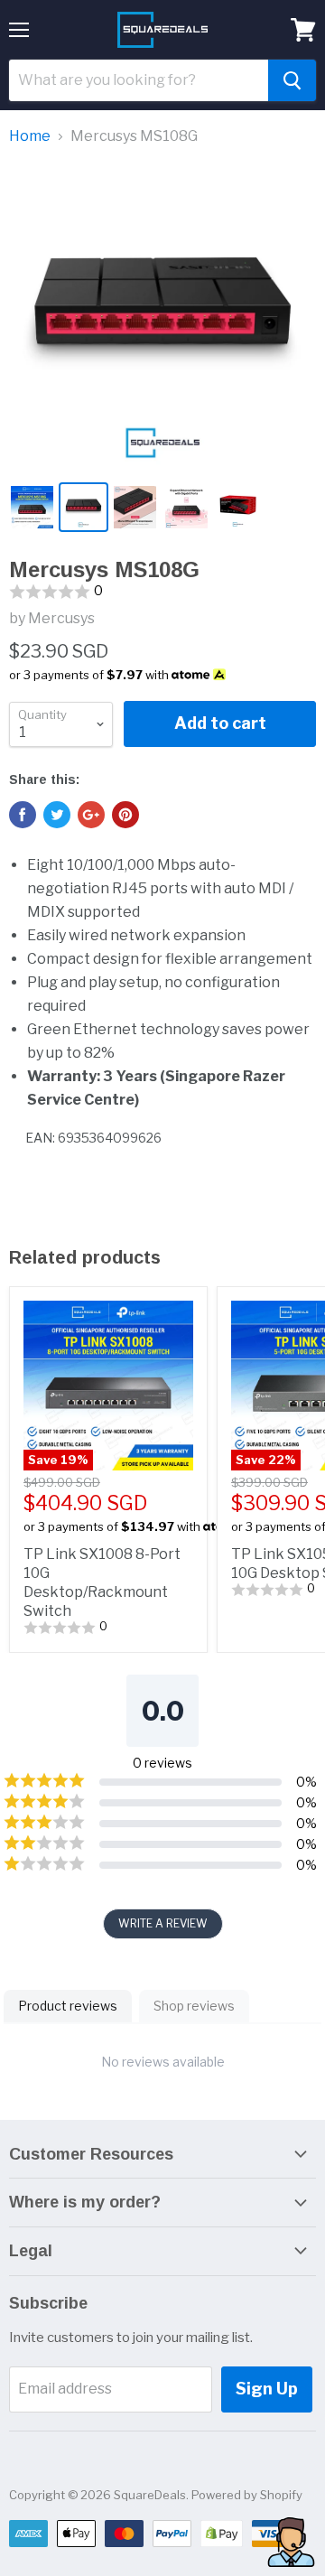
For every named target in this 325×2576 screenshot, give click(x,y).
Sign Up (267, 2389)
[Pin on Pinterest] (125, 815)
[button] (162, 592)
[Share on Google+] (91, 815)
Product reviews (68, 2006)
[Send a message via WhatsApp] (291, 2542)
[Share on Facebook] (23, 815)
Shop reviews (194, 2006)
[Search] (292, 80)
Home (30, 136)
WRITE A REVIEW (163, 1923)
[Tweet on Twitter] (57, 815)
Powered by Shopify (247, 2495)
